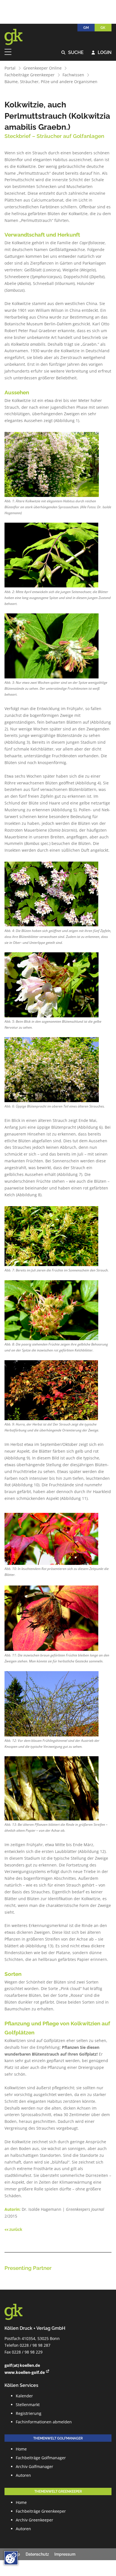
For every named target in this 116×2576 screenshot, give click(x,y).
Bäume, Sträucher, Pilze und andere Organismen (51, 82)
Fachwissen (73, 75)
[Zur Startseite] (17, 37)
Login (101, 53)
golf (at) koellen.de (22, 2365)
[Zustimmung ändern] (11, 2558)
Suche (72, 53)
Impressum (65, 2554)
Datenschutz (37, 2554)
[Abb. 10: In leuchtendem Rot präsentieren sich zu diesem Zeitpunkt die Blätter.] (52, 1539)
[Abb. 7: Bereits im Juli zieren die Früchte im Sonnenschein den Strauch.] (51, 1236)
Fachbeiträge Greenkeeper (30, 75)
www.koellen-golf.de (25, 2372)
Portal (10, 68)
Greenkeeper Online (43, 68)
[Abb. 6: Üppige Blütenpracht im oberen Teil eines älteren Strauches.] (52, 1070)
